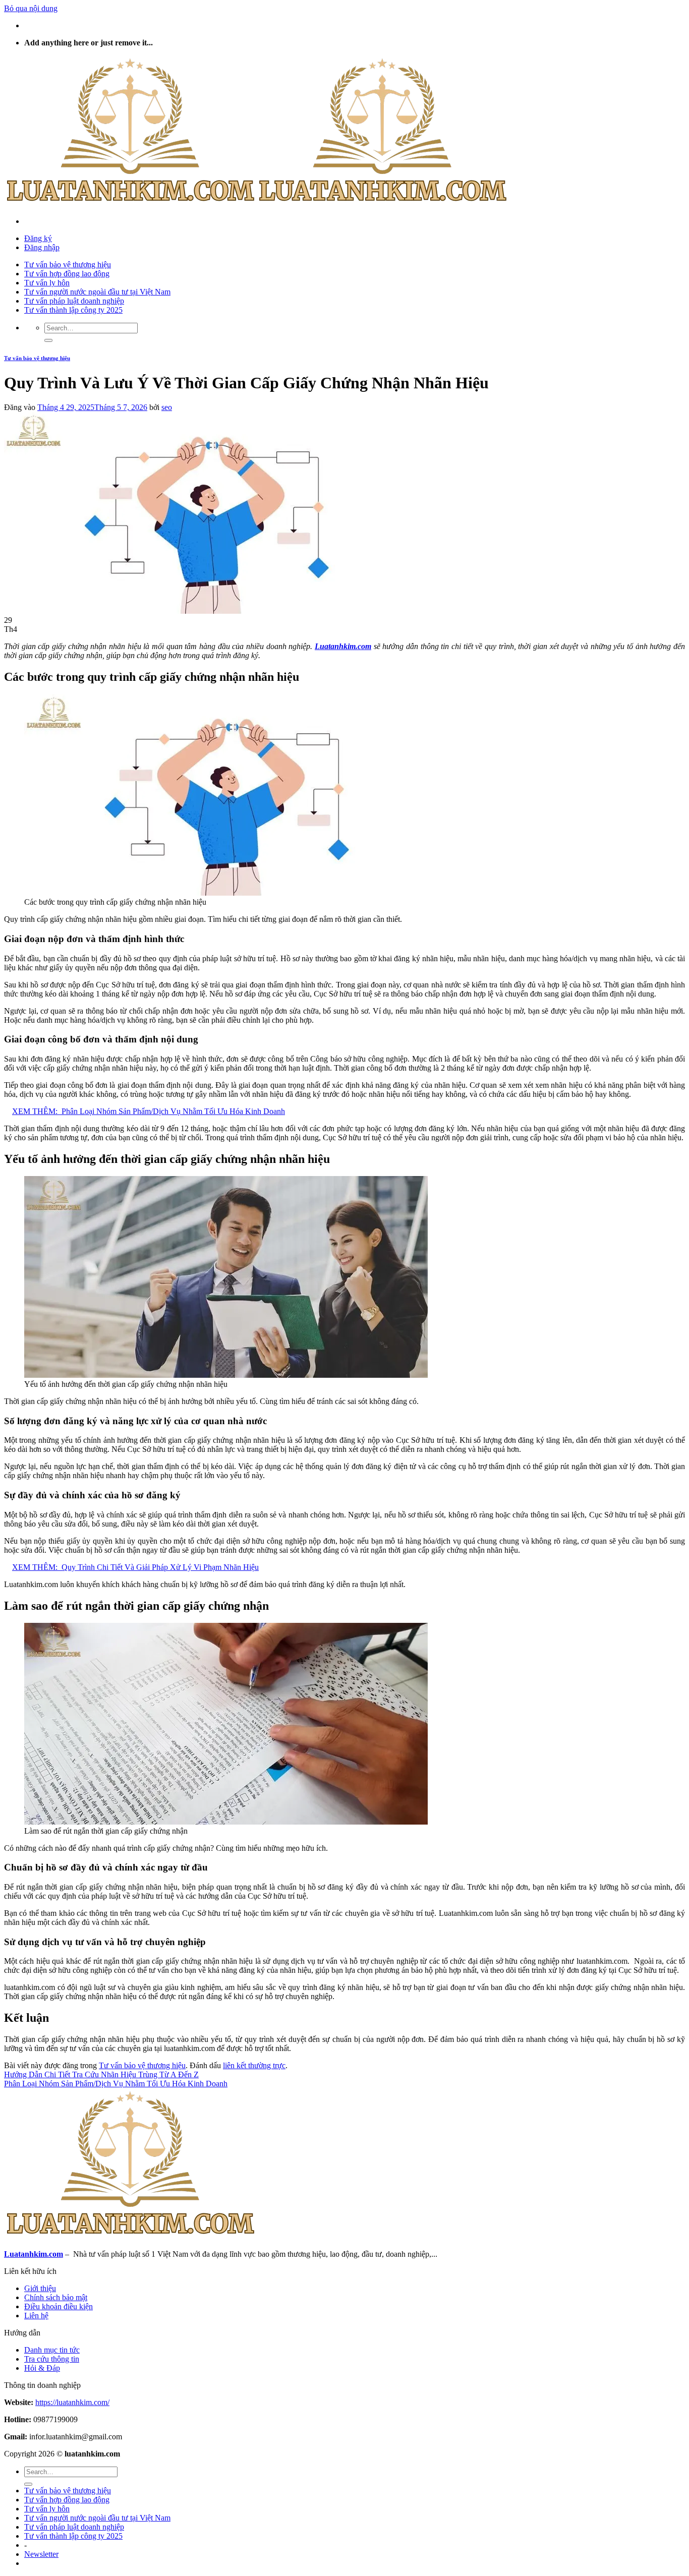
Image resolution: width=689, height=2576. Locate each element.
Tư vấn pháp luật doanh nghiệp (74, 301)
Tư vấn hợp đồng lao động (67, 274)
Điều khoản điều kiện (59, 2306)
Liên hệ (36, 2316)
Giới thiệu (40, 2288)
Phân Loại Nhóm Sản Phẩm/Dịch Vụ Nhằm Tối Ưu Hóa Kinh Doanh (116, 2084)
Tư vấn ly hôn (47, 283)
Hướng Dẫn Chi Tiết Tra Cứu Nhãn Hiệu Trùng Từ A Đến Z (101, 2074)
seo (167, 407)
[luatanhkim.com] (256, 204)
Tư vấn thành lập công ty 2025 (73, 310)
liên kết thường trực (254, 2065)
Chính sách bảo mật (56, 2297)
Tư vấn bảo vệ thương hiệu (68, 265)
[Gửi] (48, 340)
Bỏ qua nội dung (31, 8)
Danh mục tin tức (52, 2350)
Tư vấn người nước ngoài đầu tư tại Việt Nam (97, 292)
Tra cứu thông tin (52, 2359)
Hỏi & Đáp (42, 2368)
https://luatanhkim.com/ (72, 2402)
